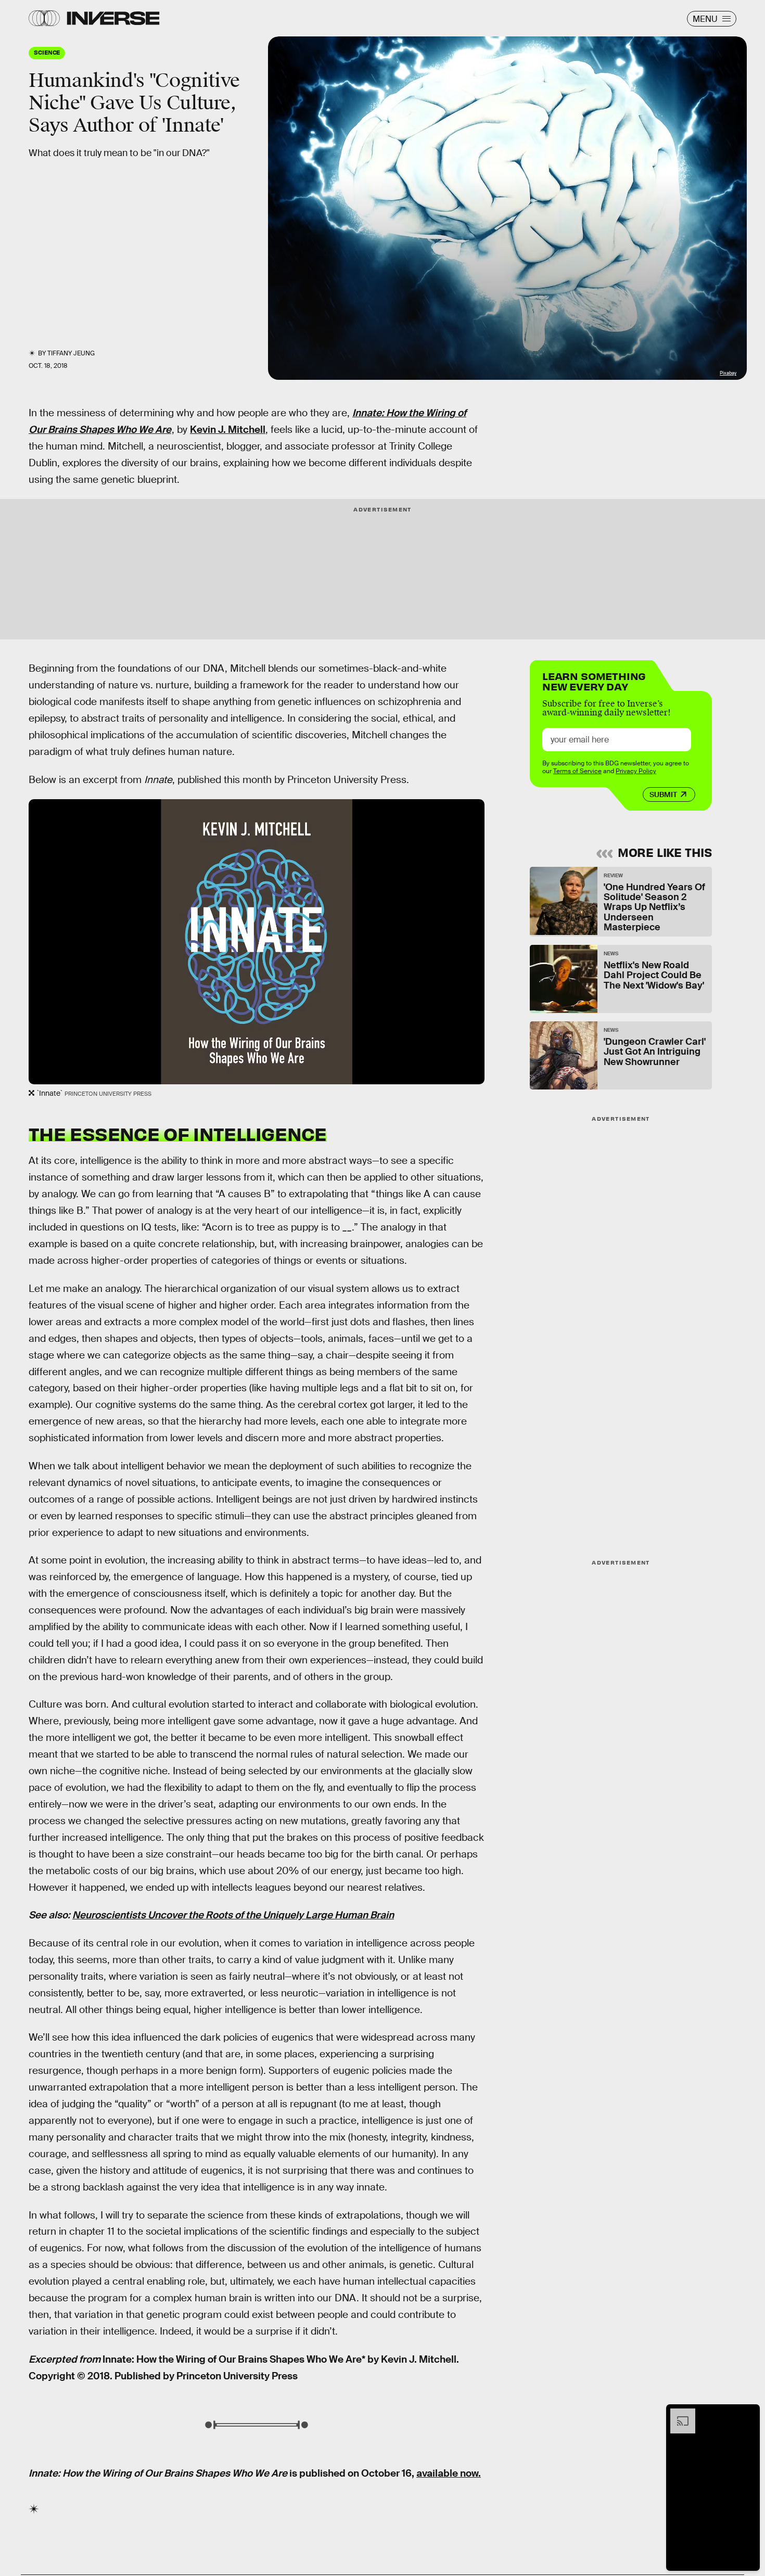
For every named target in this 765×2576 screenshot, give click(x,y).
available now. (449, 2473)
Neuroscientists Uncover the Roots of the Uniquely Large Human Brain (233, 1915)
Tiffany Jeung (71, 353)
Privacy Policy (636, 771)
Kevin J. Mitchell (228, 430)
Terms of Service (577, 771)
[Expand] (678, 2414)
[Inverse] (113, 18)
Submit (663, 794)
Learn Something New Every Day (594, 680)
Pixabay (728, 373)
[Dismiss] (748, 2414)
